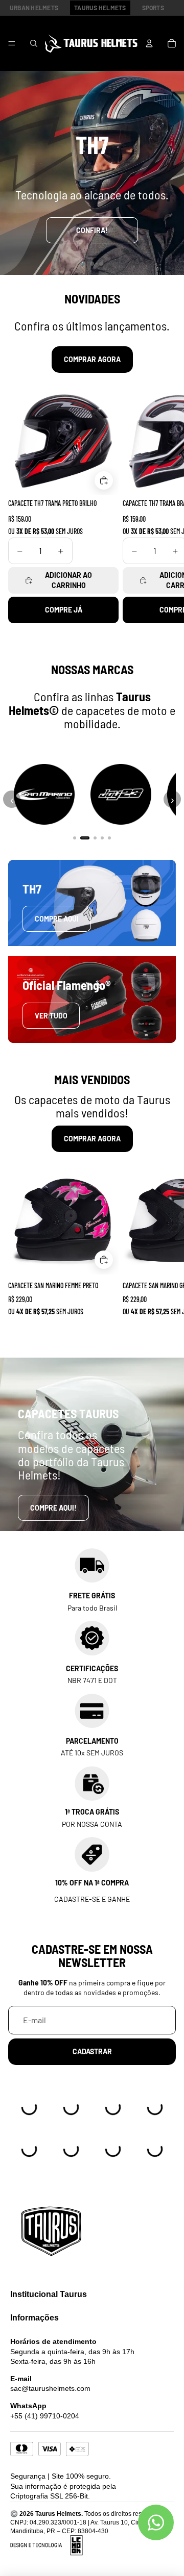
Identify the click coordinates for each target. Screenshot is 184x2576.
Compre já (64, 610)
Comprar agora (92, 359)
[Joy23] (121, 795)
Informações (34, 2318)
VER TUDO (51, 1016)
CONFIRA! (92, 230)
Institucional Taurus (49, 2294)
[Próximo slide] (175, 173)
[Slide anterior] (9, 173)
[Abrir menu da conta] (149, 43)
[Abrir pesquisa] (34, 43)
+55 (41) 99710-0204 (45, 2416)
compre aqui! (53, 1508)
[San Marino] (44, 795)
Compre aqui (57, 919)
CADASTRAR (92, 2051)
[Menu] (12, 43)
